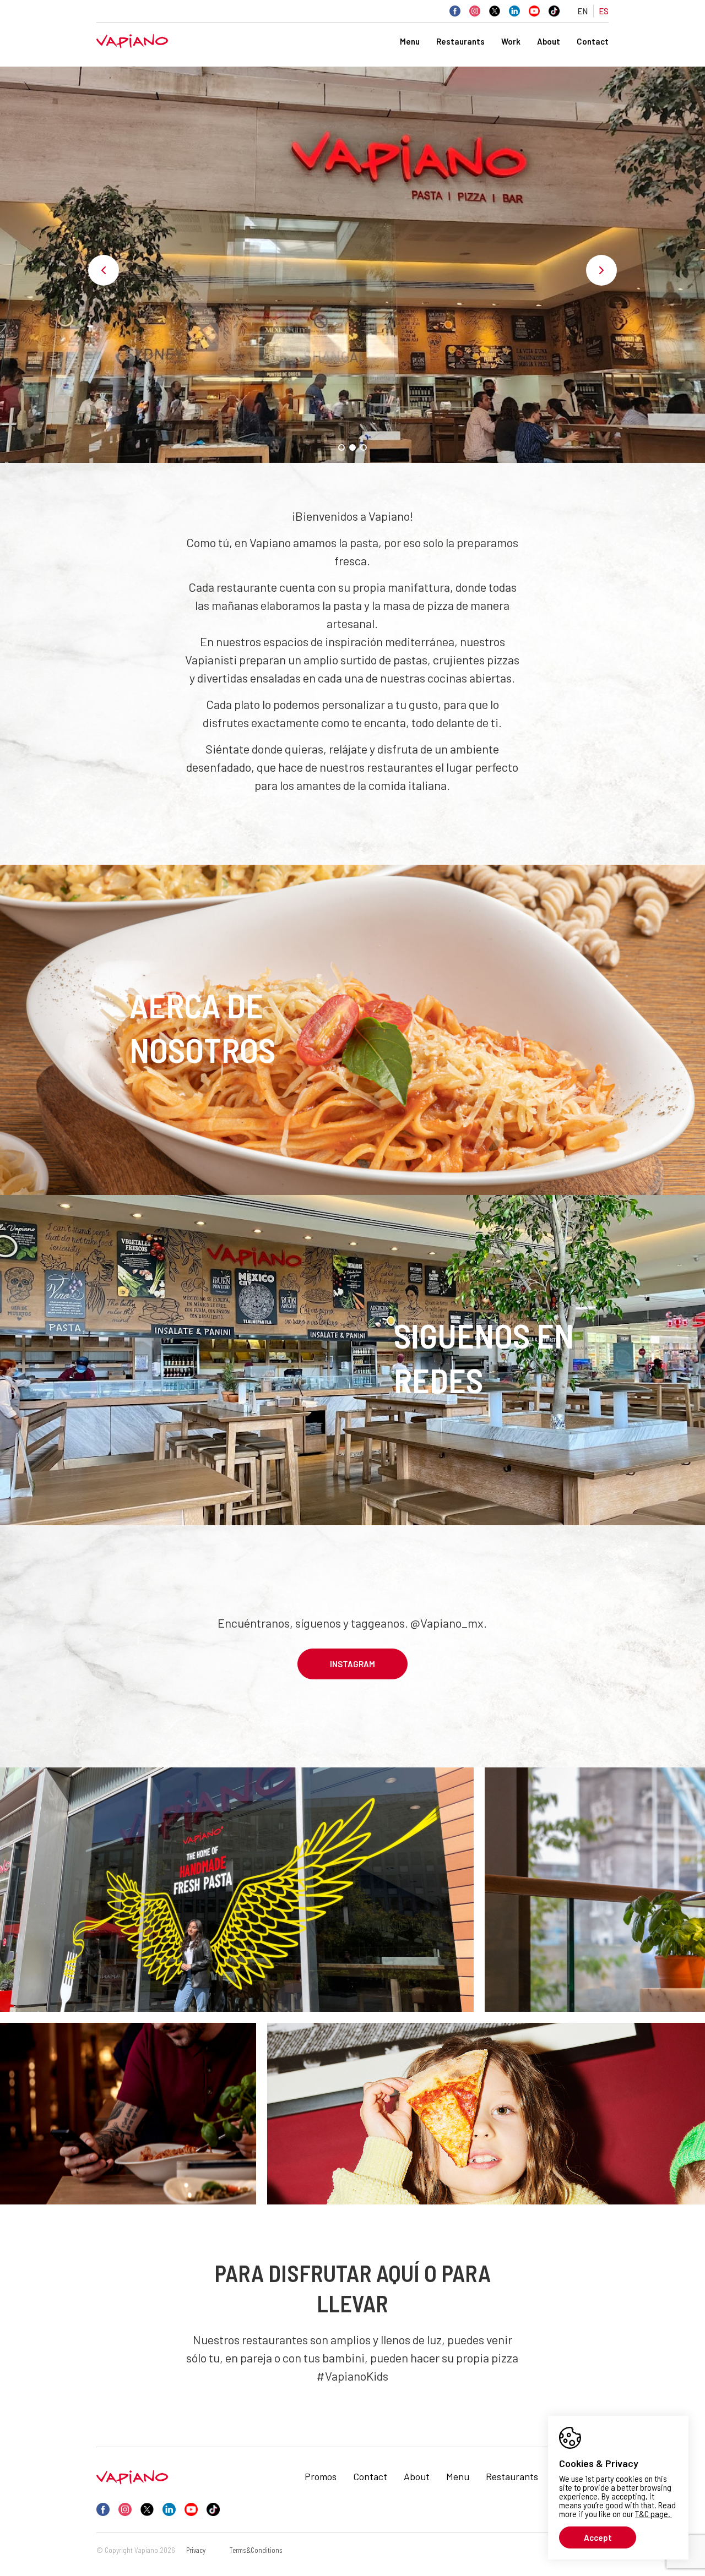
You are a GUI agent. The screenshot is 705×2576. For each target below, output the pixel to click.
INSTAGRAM (352, 1664)
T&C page (652, 2514)
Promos (321, 2476)
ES (604, 11)
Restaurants (460, 41)
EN (582, 11)
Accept (598, 2537)
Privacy (196, 2550)
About (549, 41)
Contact (593, 41)
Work (511, 41)
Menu (410, 41)
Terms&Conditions (256, 2550)
